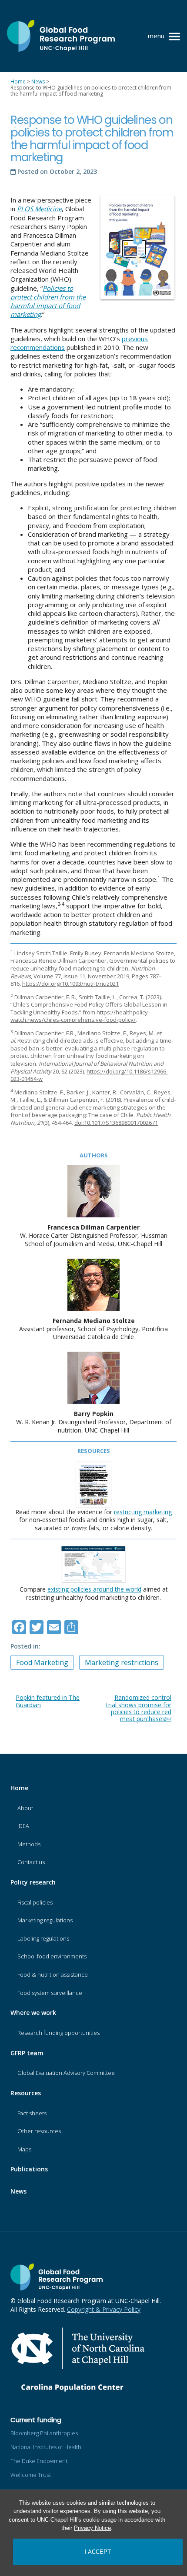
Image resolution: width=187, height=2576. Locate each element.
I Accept (98, 2552)
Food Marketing (42, 1662)
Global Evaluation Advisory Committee (66, 2073)
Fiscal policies (35, 1902)
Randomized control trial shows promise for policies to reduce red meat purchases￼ (139, 1708)
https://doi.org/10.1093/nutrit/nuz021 (70, 984)
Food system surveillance (50, 1993)
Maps (24, 2149)
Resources (26, 2093)
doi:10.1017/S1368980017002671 (116, 1123)
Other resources (39, 2131)
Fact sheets (32, 2113)
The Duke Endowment (39, 2461)
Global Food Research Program (61, 36)
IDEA (23, 1826)
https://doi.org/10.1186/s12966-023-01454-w (89, 1075)
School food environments (52, 1956)
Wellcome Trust (31, 2475)
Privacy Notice (92, 2528)
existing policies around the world (94, 1589)
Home (19, 1788)
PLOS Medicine (39, 209)
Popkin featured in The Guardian (48, 1701)
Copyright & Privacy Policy (104, 2309)
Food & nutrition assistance (53, 1974)
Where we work (33, 2013)
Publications (29, 2169)
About (25, 1808)
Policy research (33, 1882)
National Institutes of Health (46, 2447)
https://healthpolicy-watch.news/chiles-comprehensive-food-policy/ (80, 1016)
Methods (29, 1844)
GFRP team (27, 2053)
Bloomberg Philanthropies (44, 2433)
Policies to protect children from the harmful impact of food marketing (48, 301)
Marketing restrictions (122, 1662)
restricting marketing (143, 1512)
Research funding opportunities (58, 2033)
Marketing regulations (45, 1920)
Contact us (31, 1862)
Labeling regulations (43, 1938)
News (18, 2191)
